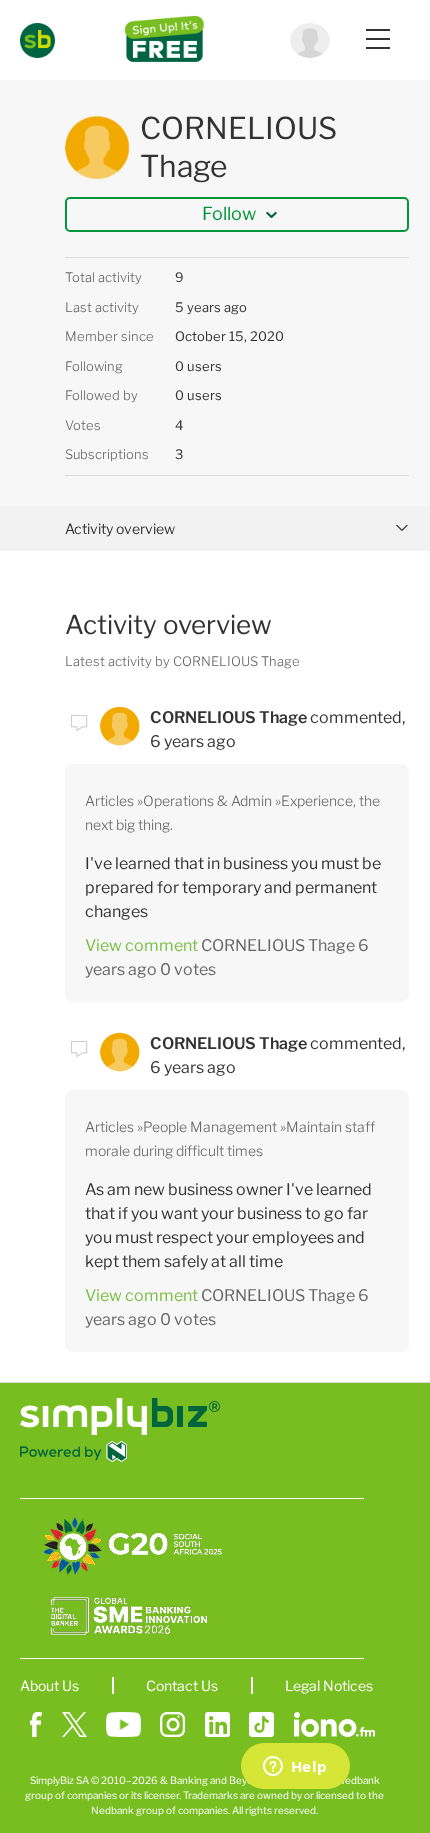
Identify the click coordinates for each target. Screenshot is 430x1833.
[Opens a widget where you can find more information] (295, 1768)
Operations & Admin (207, 800)
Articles (109, 800)
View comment (141, 945)
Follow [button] (229, 213)
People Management (210, 1126)
